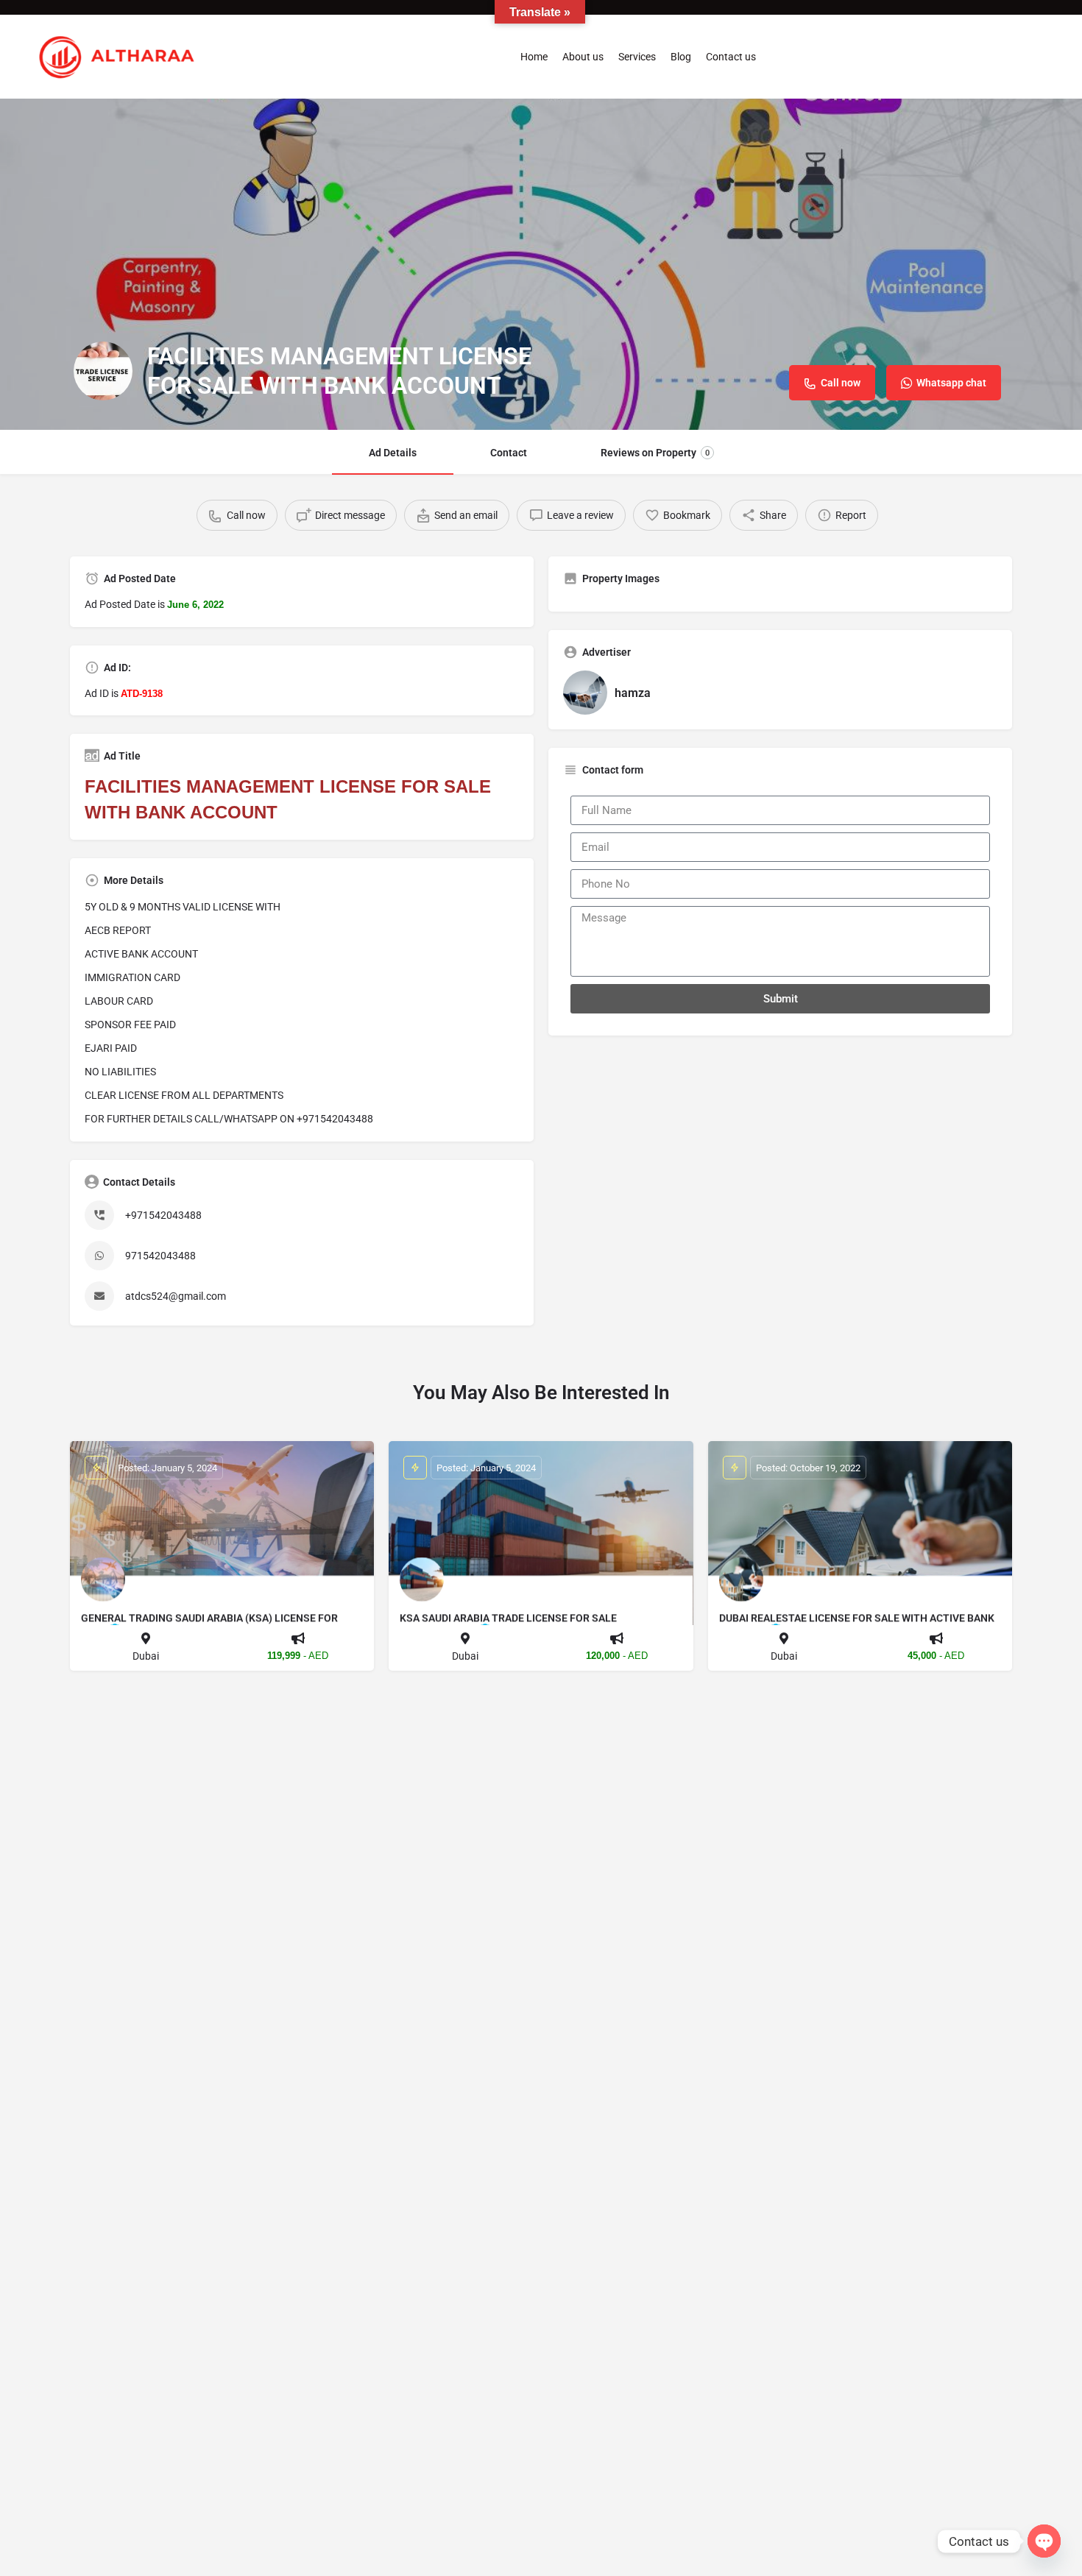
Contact (509, 453)
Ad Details (393, 453)
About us (583, 57)
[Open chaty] (1044, 2541)
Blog (681, 57)
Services (637, 57)
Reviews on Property (655, 453)
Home (534, 57)
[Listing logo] (103, 371)
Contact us (731, 57)
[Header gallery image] (541, 264)
